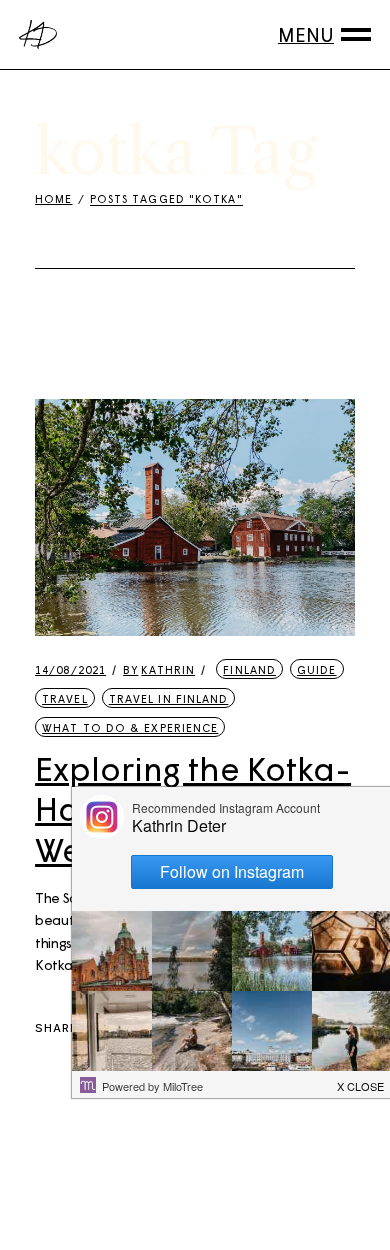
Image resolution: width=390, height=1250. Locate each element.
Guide (317, 669)
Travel (65, 698)
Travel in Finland (169, 698)
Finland (249, 669)
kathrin (159, 669)
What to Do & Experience (130, 727)
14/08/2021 (70, 669)
